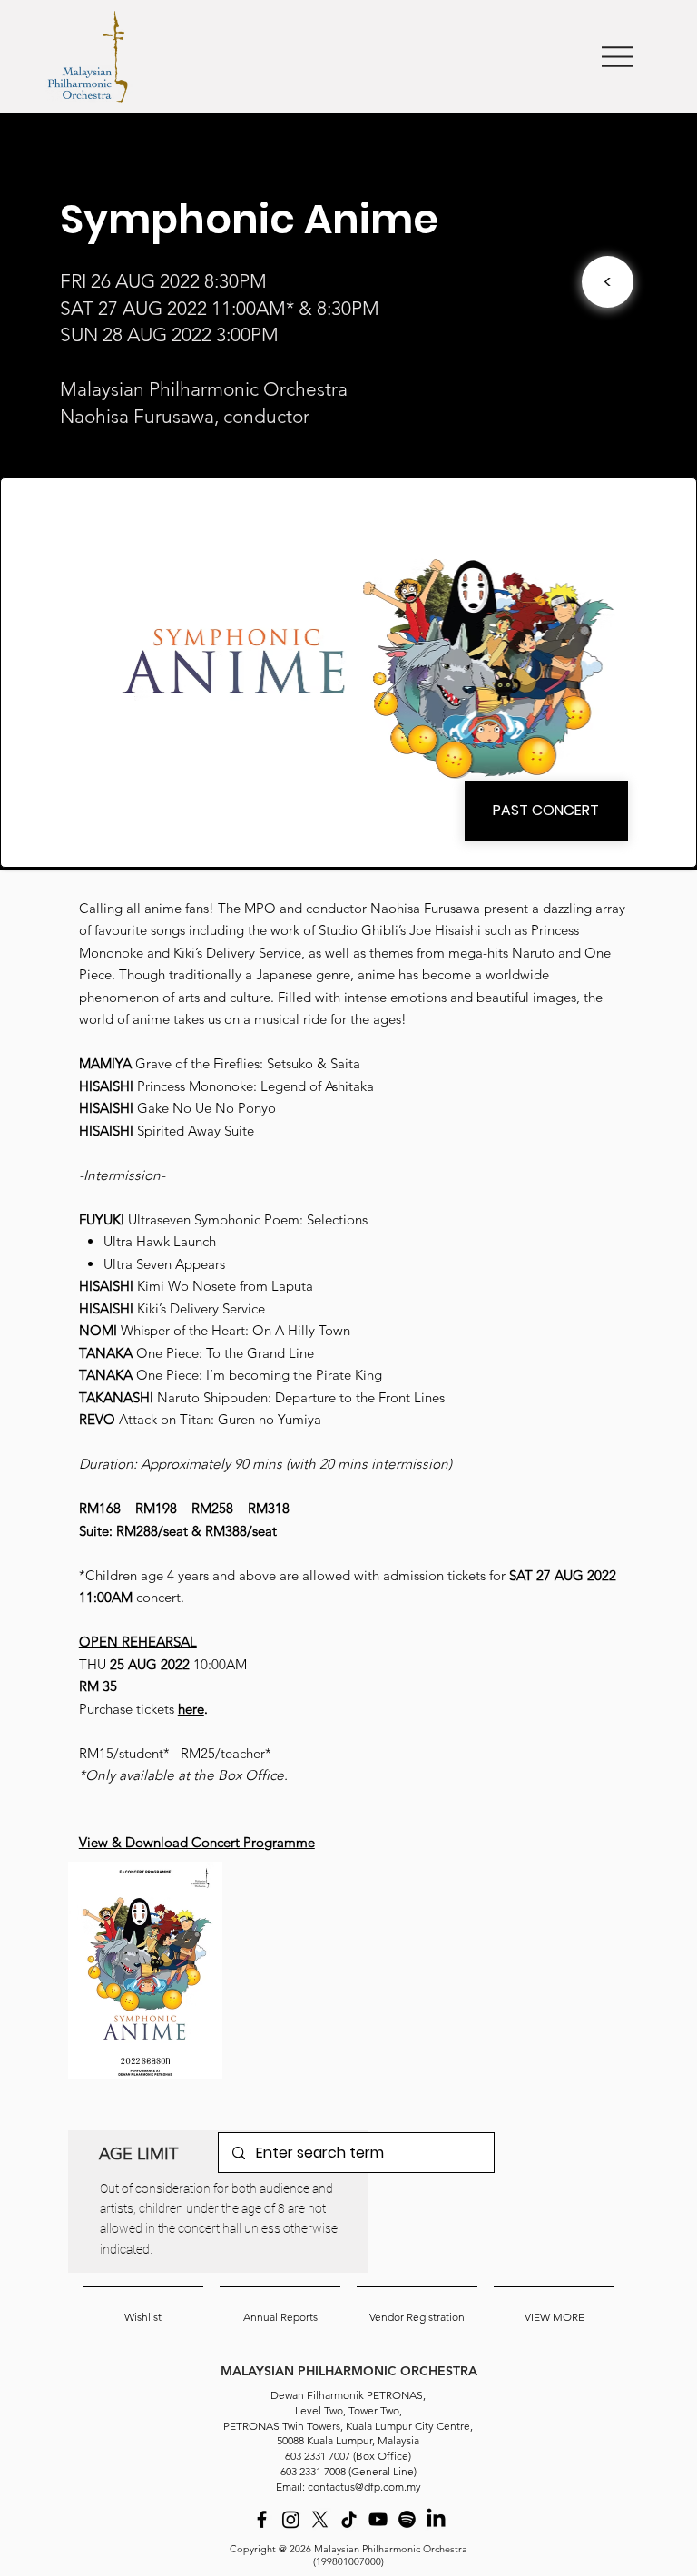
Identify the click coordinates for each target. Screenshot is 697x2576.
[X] (320, 2519)
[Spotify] (407, 2519)
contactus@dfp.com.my (364, 2487)
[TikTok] (349, 2519)
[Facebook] (262, 2519)
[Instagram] (291, 2519)
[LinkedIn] (436, 2519)
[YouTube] (378, 2519)
